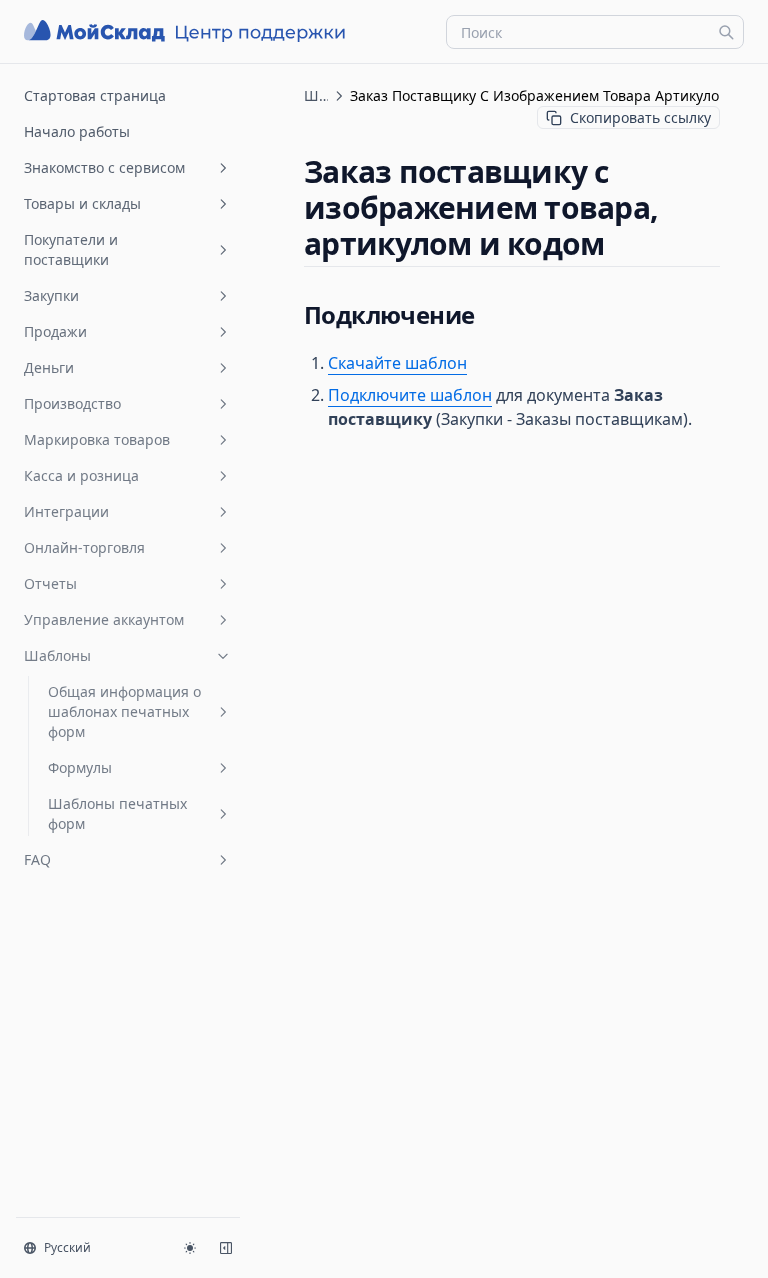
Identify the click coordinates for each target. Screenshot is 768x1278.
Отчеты (50, 583)
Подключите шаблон (410, 395)
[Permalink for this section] (621, 243)
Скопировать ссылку (640, 117)
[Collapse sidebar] (226, 1248)
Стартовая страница (95, 95)
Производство (72, 403)
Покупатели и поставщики (71, 249)
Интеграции (66, 511)
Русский (67, 1247)
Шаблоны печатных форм (117, 813)
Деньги (49, 367)
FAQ (37, 859)
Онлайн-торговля (84, 547)
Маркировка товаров (97, 439)
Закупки (51, 295)
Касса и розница (81, 475)
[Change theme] (190, 1248)
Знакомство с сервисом (104, 167)
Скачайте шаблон (397, 363)
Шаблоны (57, 655)
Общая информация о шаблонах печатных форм (124, 711)
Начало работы (77, 131)
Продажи (55, 331)
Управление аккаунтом (104, 619)
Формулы (80, 767)
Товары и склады (82, 203)
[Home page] (187, 31)
